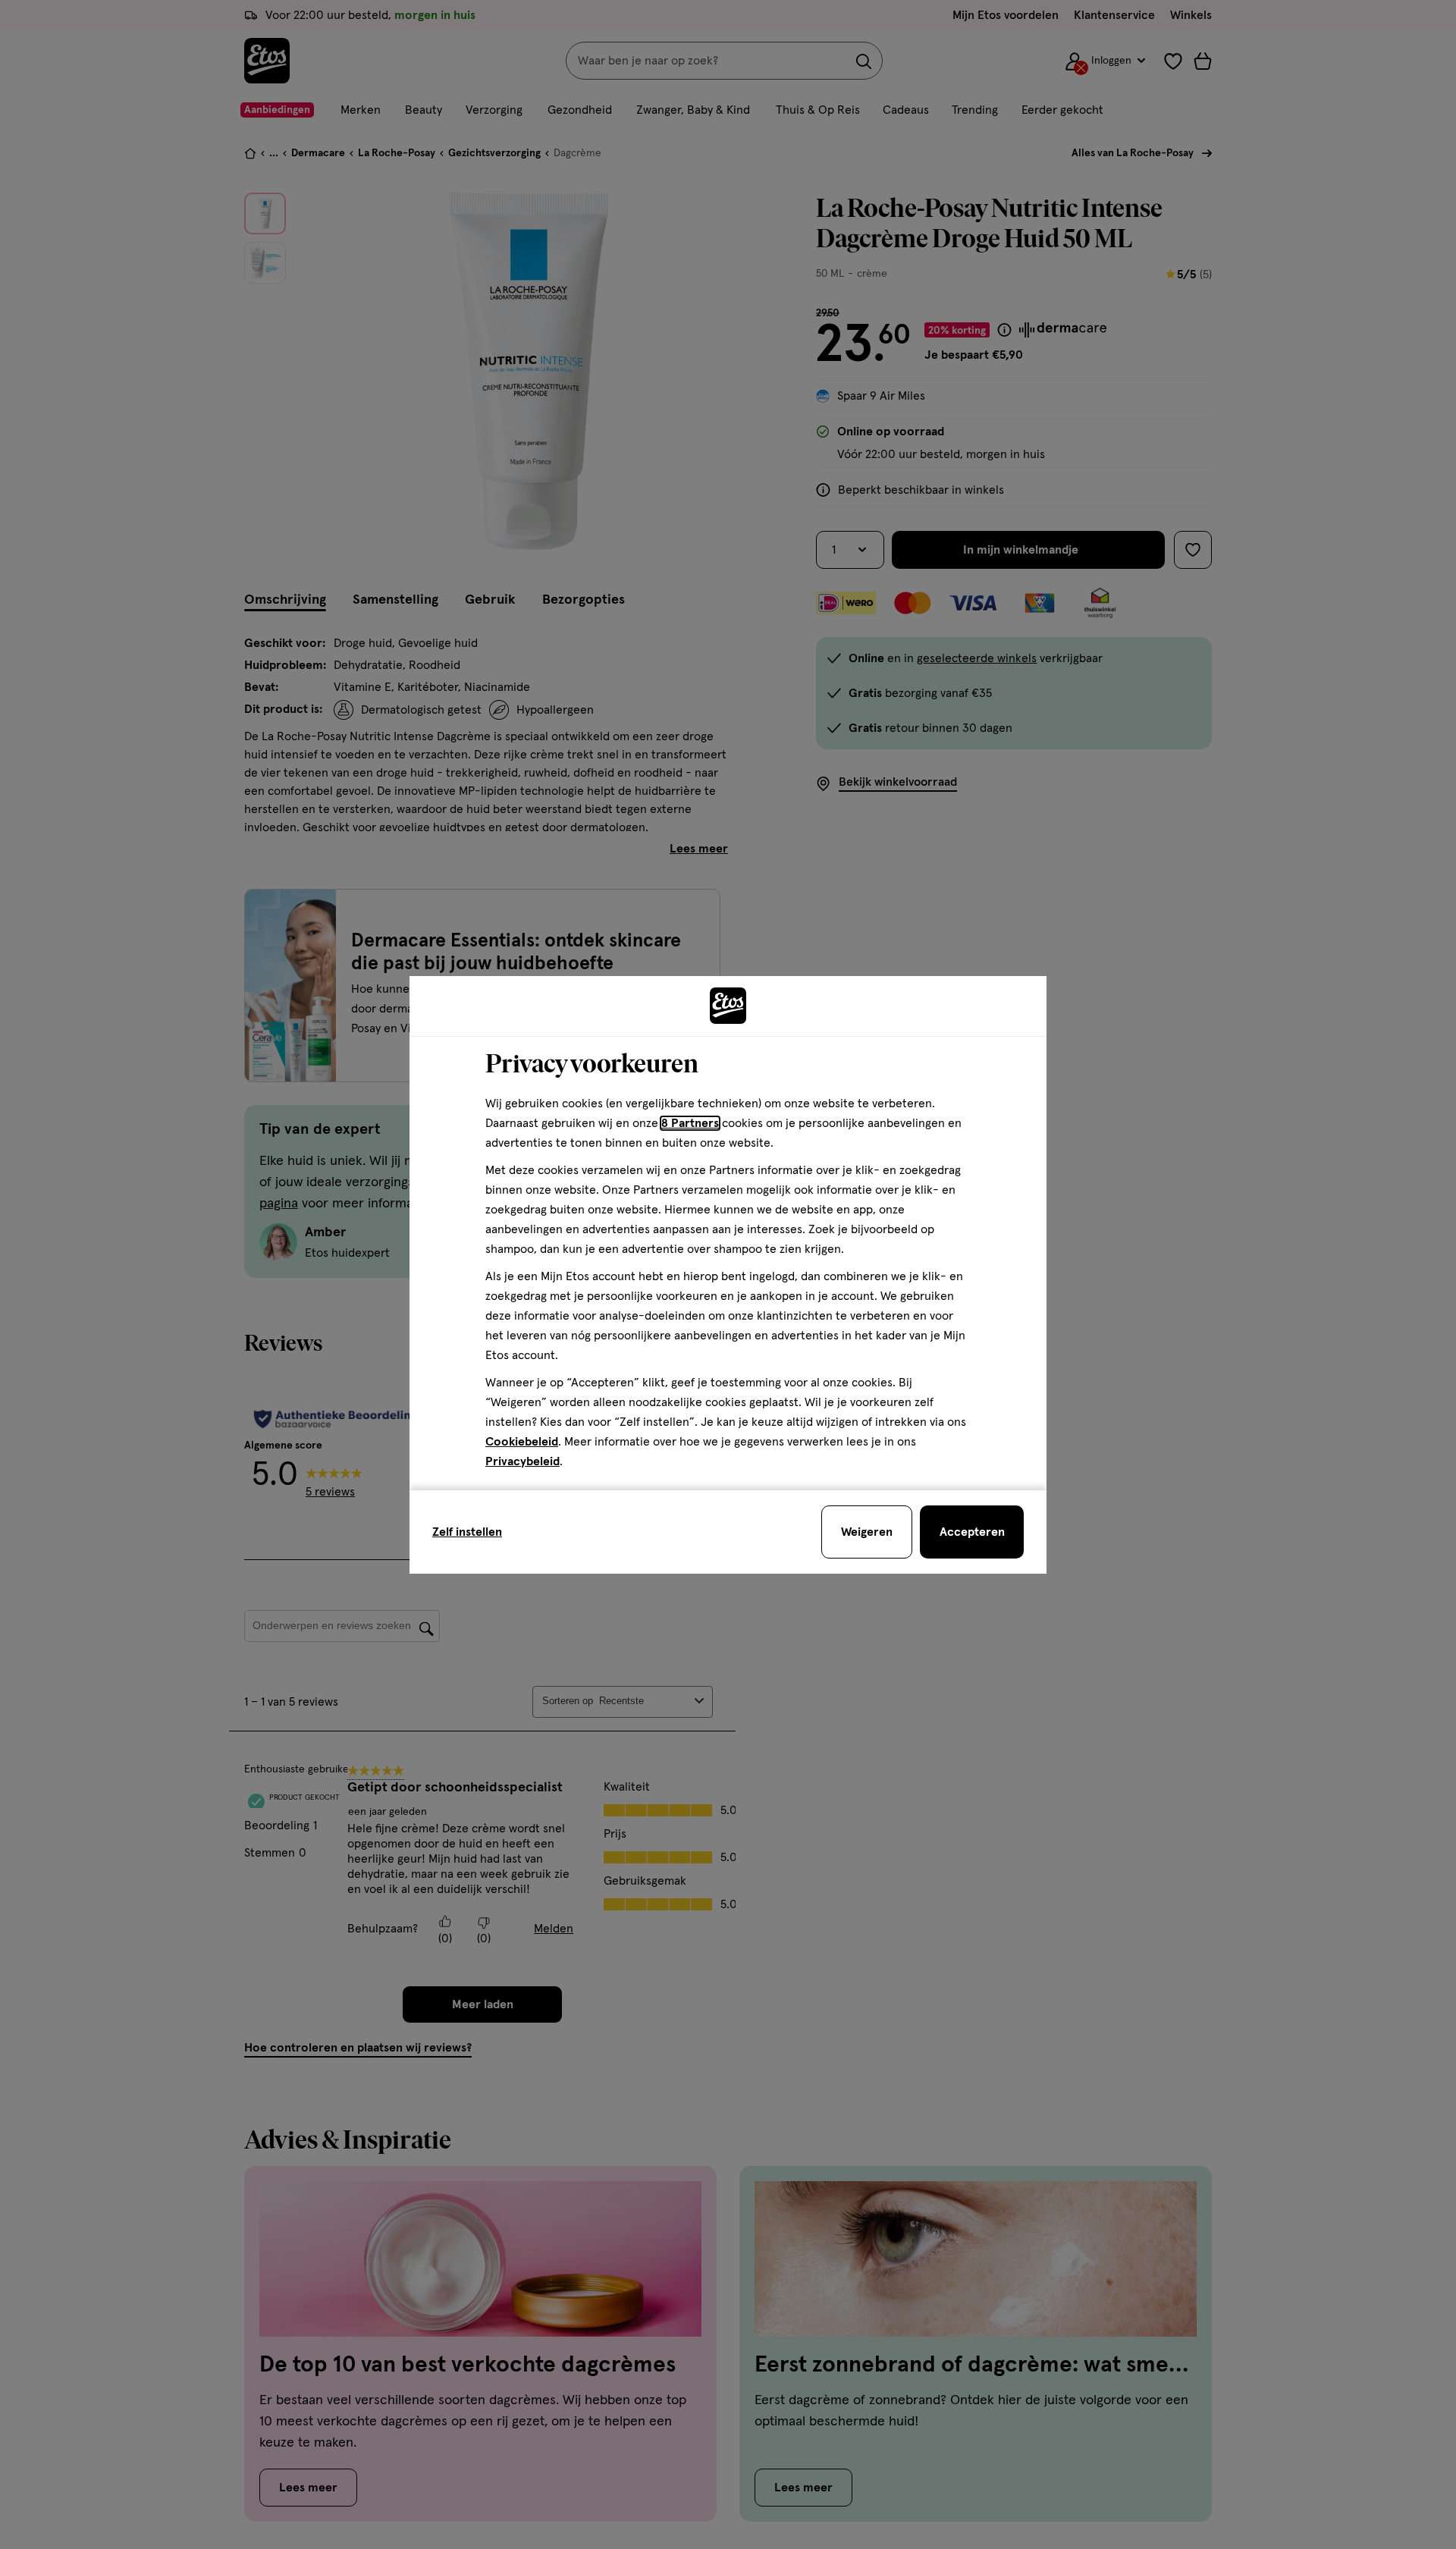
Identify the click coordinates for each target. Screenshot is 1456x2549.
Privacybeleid (522, 1461)
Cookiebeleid (522, 1442)
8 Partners (690, 1123)
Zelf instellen (467, 1532)
